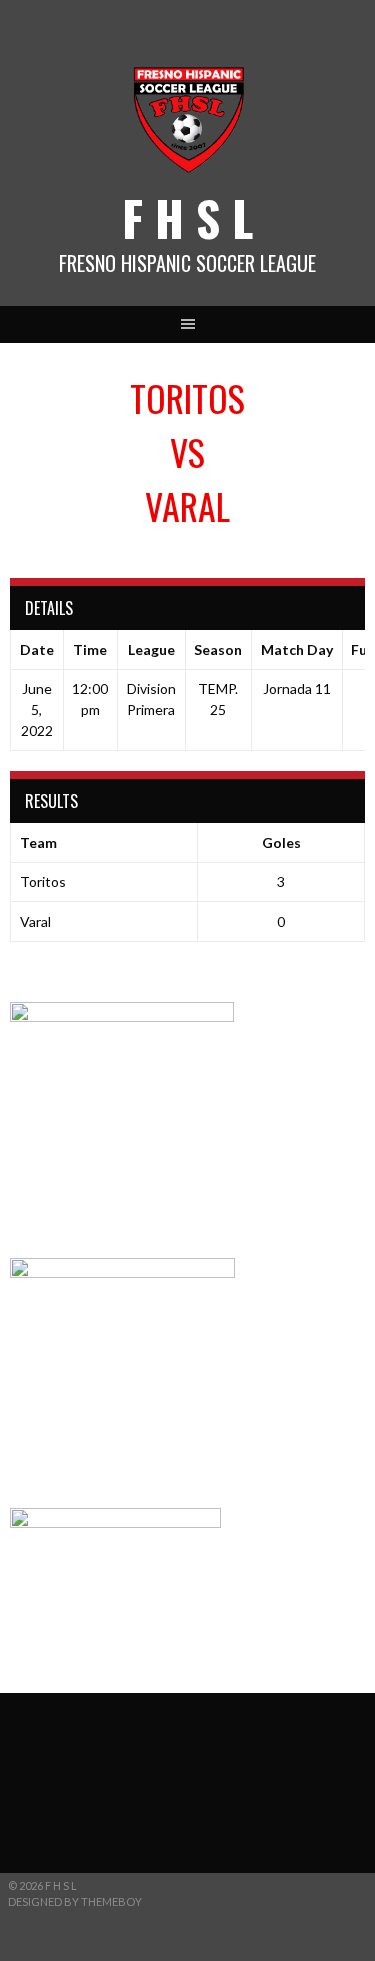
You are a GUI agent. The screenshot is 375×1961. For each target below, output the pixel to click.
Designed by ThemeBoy (75, 1901)
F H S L (187, 217)
